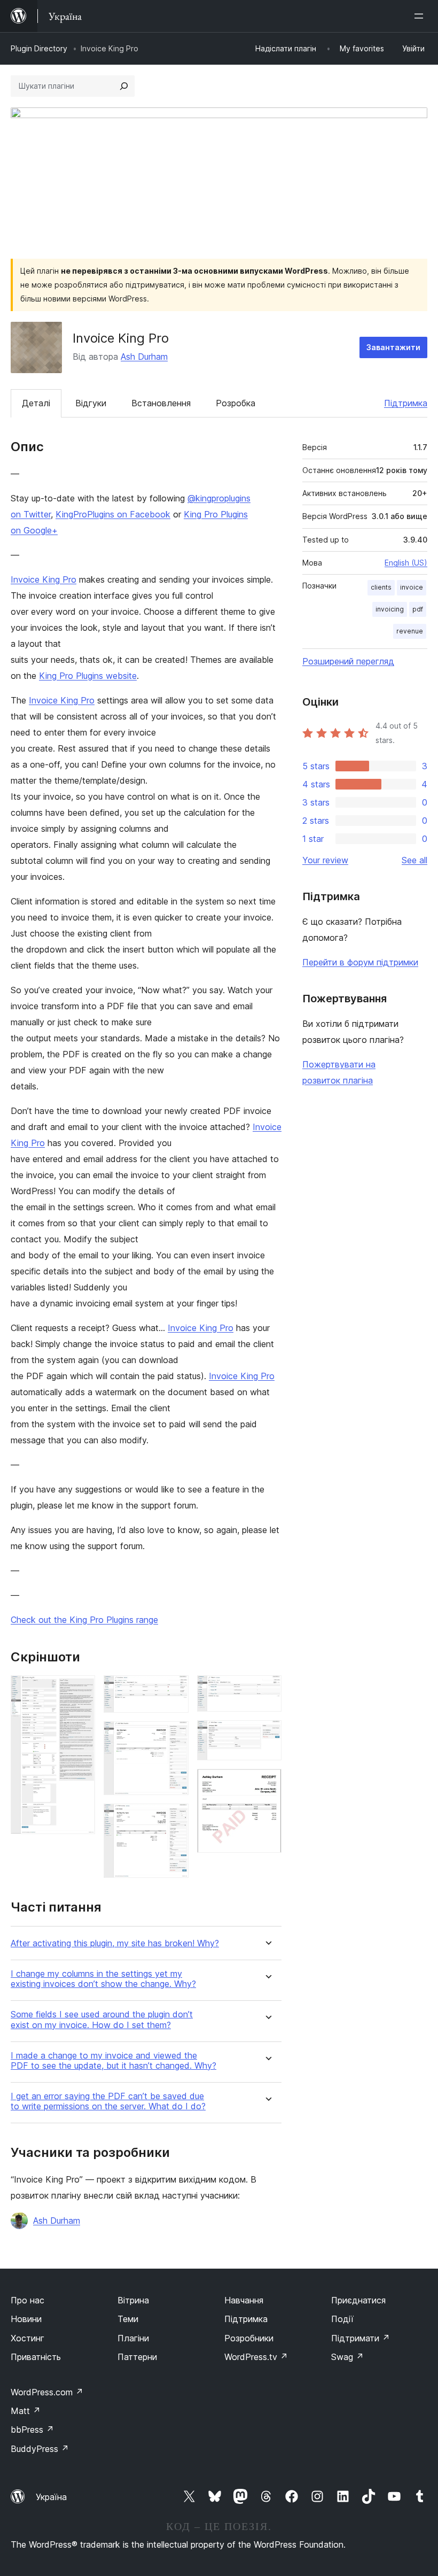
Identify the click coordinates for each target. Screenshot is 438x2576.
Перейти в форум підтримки (360, 962)
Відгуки (91, 403)
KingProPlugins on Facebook (113, 514)
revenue (410, 631)
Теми (128, 2319)
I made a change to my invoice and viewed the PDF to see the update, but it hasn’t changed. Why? (114, 2061)
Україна (51, 2497)
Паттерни (137, 2357)
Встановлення (161, 403)
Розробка (236, 403)
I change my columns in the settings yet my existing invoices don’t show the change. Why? (103, 1979)
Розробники (249, 2338)
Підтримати (361, 2338)
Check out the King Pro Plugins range (84, 1620)
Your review (325, 860)
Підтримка (406, 403)
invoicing (390, 609)
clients (381, 587)
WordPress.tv (256, 2357)
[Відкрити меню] (421, 16)
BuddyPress (40, 2449)
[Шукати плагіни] (124, 86)
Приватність (36, 2357)
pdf (418, 609)
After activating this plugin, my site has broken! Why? (115, 1943)
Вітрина (133, 2300)
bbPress (32, 2430)
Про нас (28, 2300)
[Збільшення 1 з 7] (81, 1690)
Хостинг (28, 2338)
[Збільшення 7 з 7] (267, 1783)
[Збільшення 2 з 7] (174, 1690)
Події (342, 2319)
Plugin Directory (39, 48)
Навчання (244, 2300)
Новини (26, 2319)
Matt (26, 2411)
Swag (347, 2357)
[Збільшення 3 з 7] (174, 1736)
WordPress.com (47, 2392)
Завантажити (393, 347)
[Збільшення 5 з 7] (267, 1690)
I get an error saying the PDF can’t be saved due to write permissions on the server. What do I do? (108, 2101)
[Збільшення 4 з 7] (174, 1818)
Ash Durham (144, 357)
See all (414, 860)
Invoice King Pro (44, 579)
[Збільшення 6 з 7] (267, 1735)
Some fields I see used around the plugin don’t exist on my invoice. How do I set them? (102, 2020)
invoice (412, 587)
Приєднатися (358, 2300)
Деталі (36, 403)
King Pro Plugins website (88, 676)
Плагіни (133, 2338)
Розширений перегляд (348, 661)
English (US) (406, 563)
